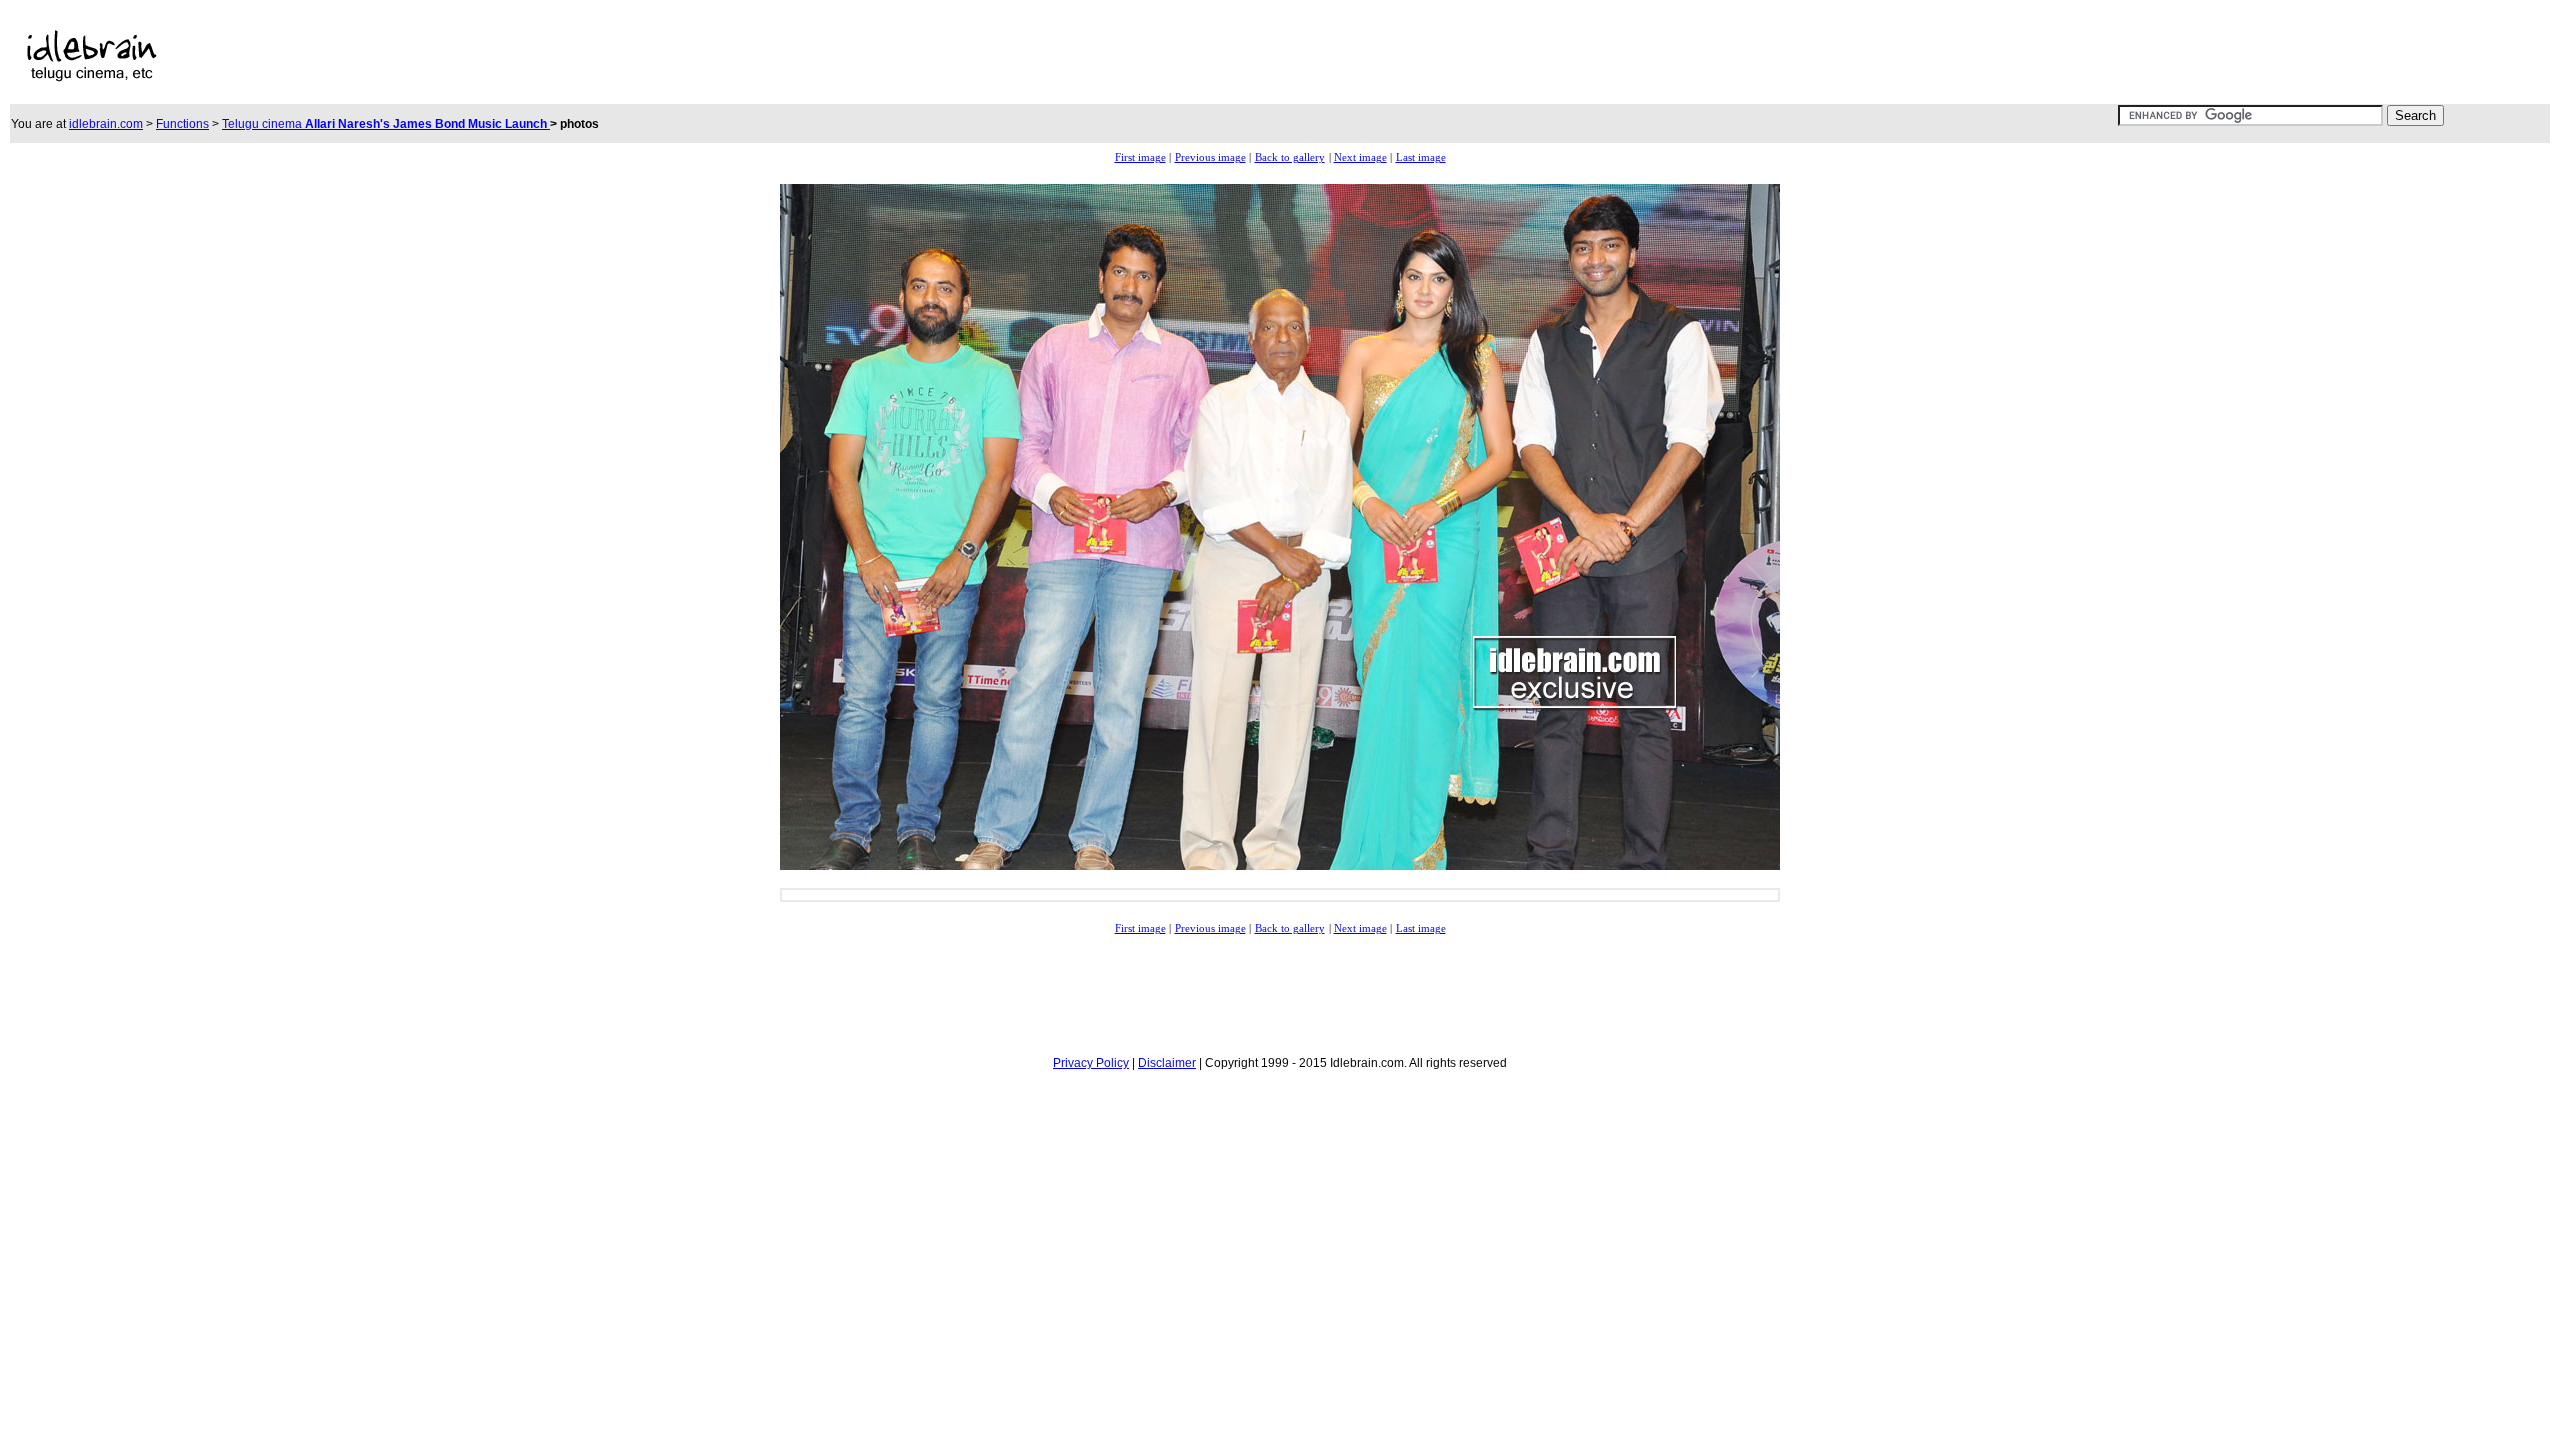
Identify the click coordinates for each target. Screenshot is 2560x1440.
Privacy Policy (1091, 1063)
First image (1140, 157)
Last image (1421, 157)
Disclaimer (1167, 1063)
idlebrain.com (106, 124)
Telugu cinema (386, 124)
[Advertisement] (838, 56)
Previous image (1210, 157)
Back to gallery (1290, 157)
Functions (182, 124)
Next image (1360, 157)
